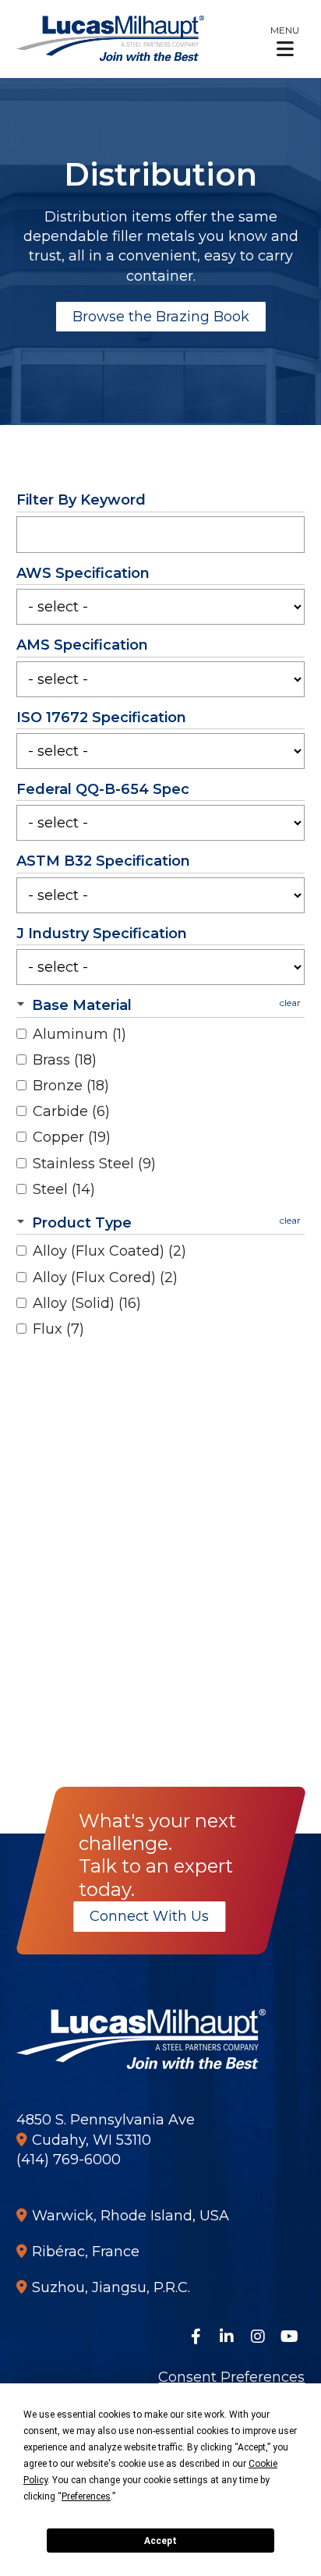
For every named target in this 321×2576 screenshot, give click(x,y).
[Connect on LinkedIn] (227, 2337)
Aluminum (79, 1034)
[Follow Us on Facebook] (196, 2337)
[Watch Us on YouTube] (289, 2337)
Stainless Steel (94, 1164)
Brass (65, 1060)
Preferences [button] (86, 2496)
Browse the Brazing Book (161, 317)
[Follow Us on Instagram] (258, 2337)
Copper (72, 1137)
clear (290, 1003)
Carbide (71, 1111)
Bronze (71, 1086)
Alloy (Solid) (87, 1303)
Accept (160, 2541)
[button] (285, 41)
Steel (64, 1189)
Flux (58, 1329)
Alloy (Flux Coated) (109, 1251)
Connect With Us (149, 1916)
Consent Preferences (231, 2377)
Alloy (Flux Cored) (105, 1277)
